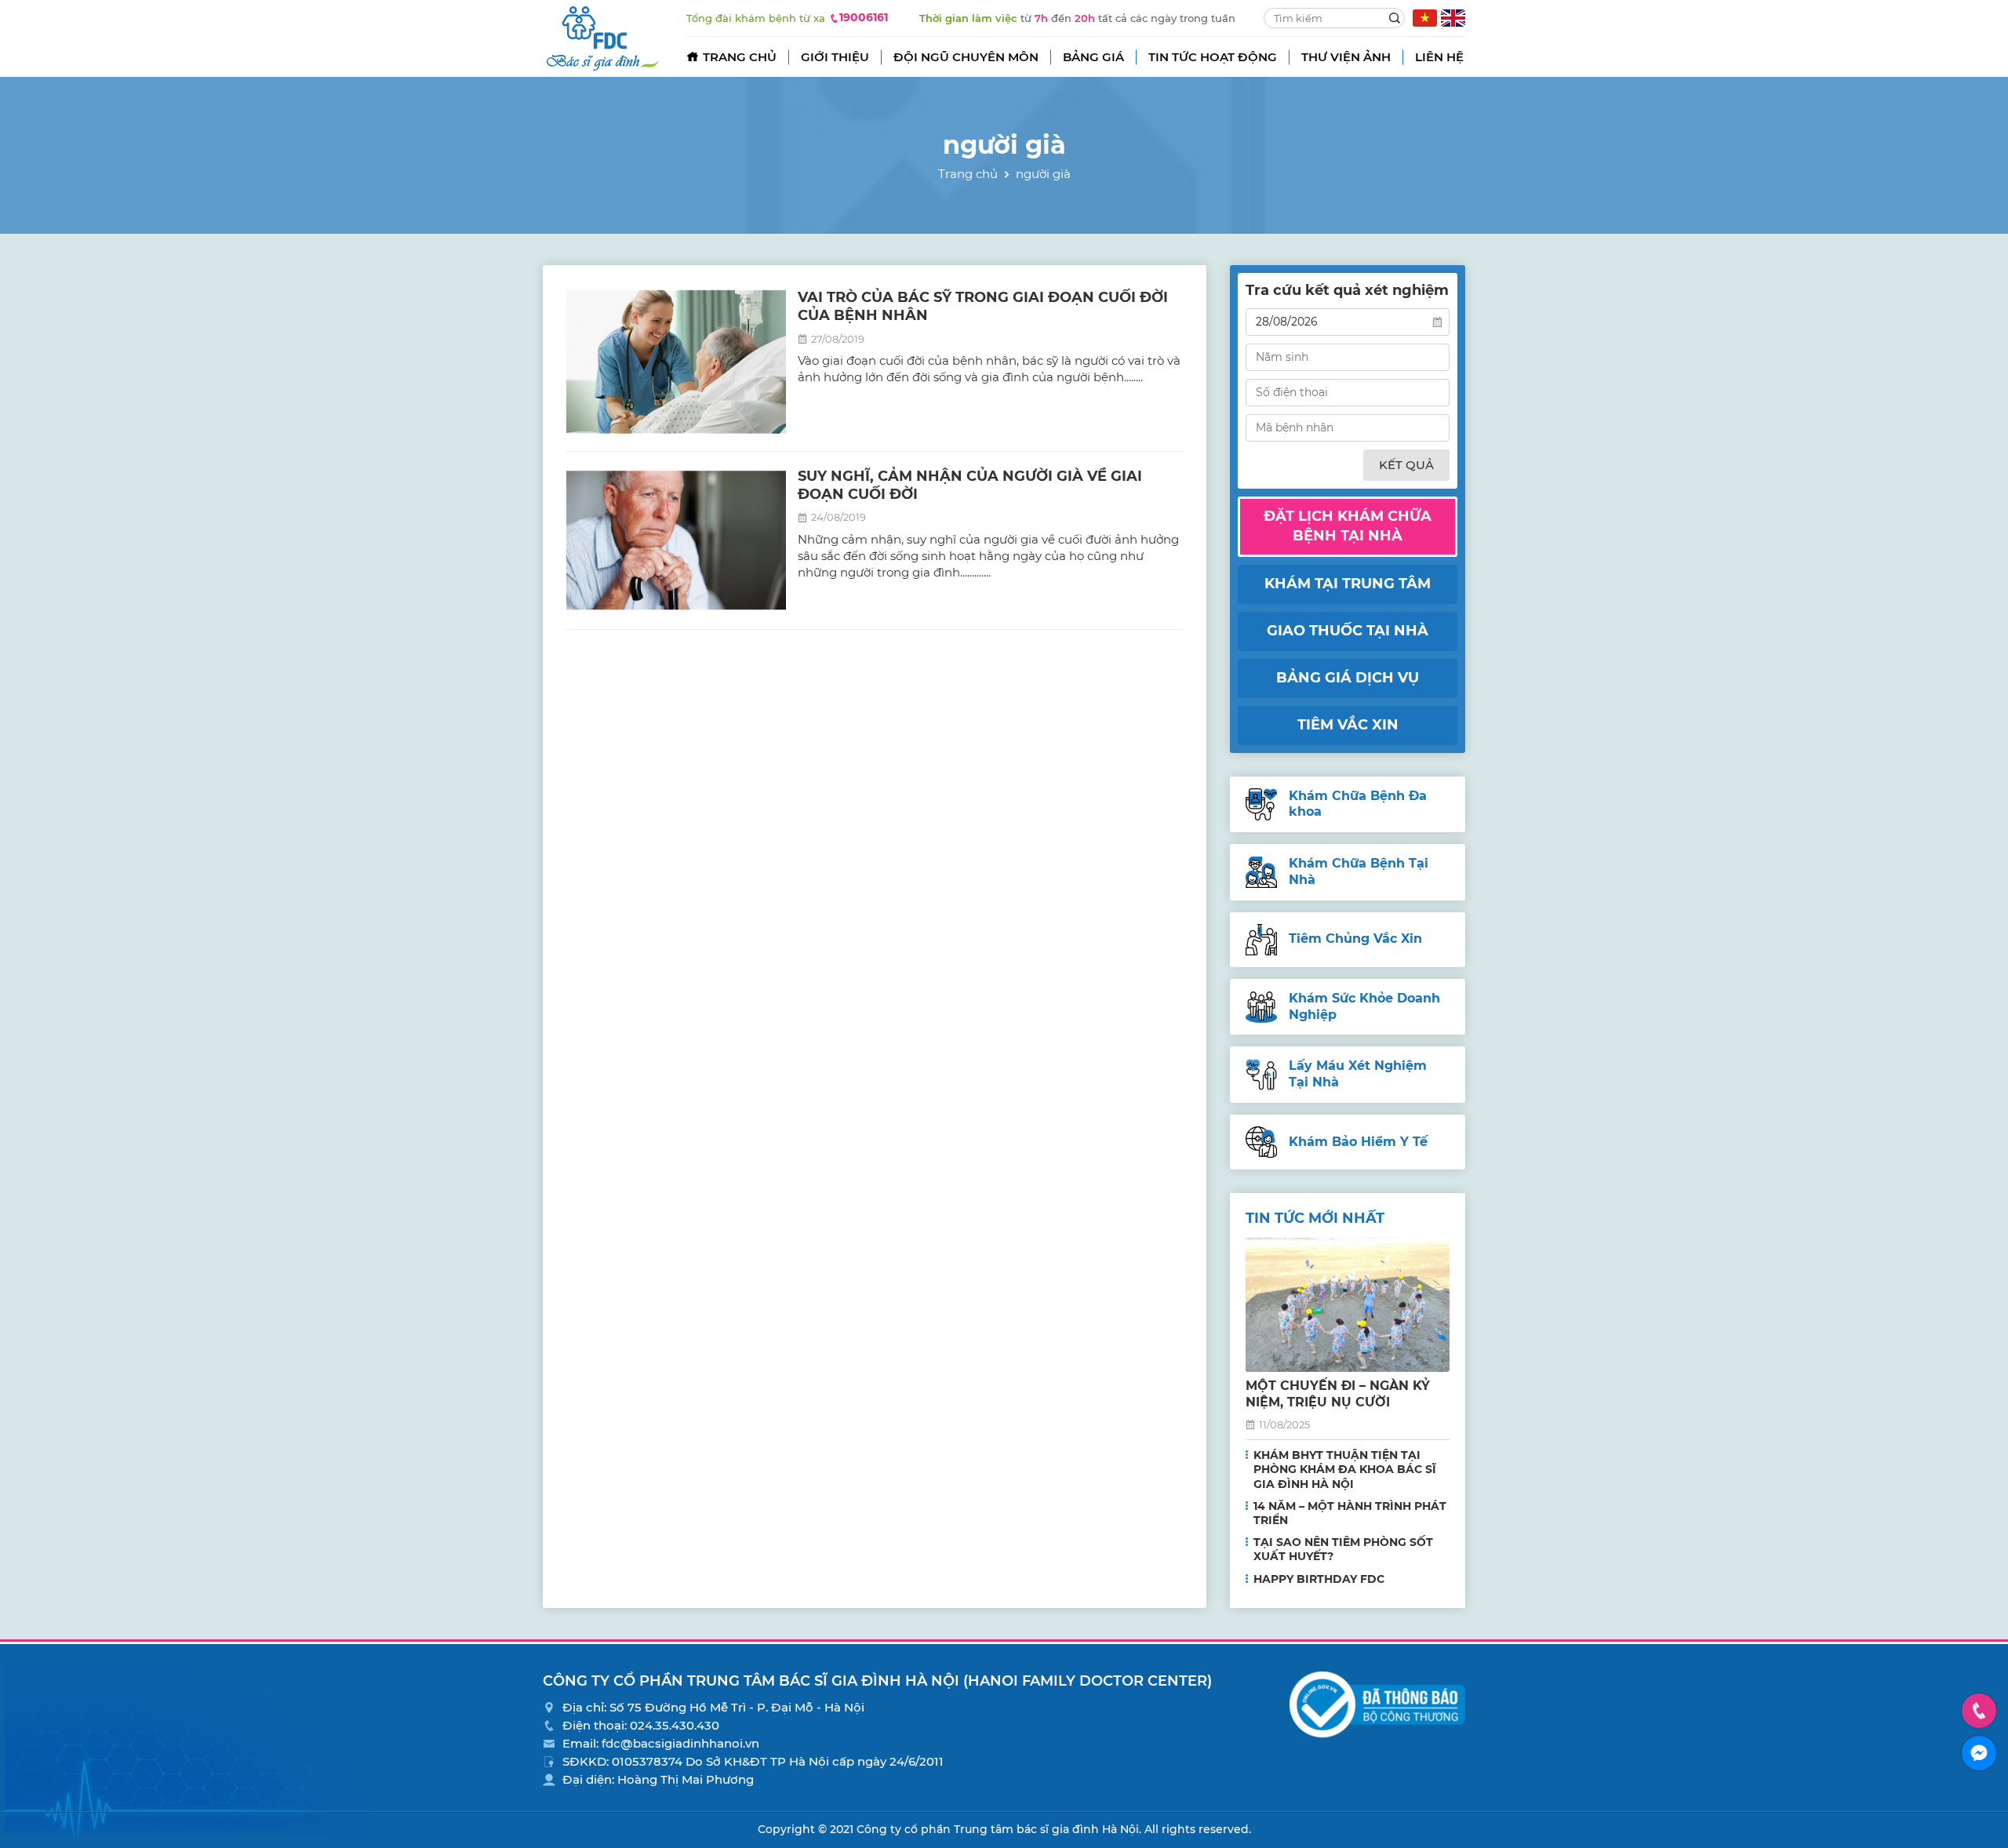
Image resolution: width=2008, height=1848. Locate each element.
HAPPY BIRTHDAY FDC (1319, 1579)
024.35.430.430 (675, 1725)
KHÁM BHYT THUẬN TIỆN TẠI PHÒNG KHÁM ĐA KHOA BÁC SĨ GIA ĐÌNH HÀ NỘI (1345, 1469)
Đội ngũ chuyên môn (966, 57)
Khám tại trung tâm (1348, 584)
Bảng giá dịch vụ (1348, 678)
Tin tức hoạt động (1213, 57)
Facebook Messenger (1979, 1753)
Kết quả (1406, 465)
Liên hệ (1439, 57)
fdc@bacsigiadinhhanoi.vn (680, 1743)
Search (1395, 18)
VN (1425, 18)
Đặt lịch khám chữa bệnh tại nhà (1348, 526)
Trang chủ (740, 57)
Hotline (1979, 1711)
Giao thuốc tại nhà (1348, 631)
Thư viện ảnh (1346, 57)
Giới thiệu (835, 57)
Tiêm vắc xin (1348, 725)
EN (1453, 18)
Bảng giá (1093, 57)
